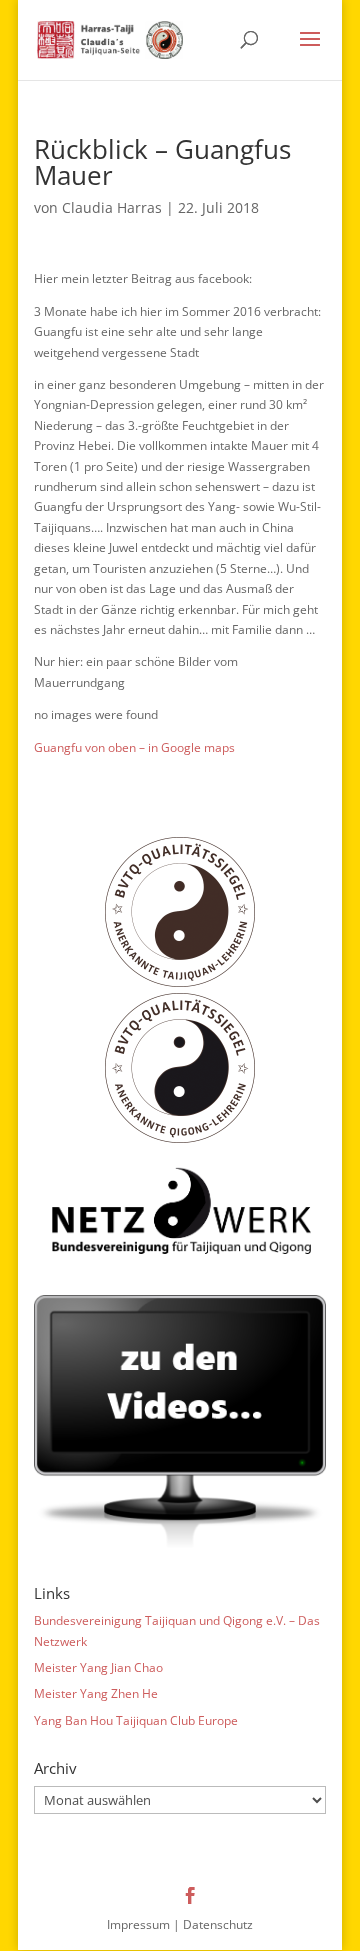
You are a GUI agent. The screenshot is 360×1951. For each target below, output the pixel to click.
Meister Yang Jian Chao (98, 1667)
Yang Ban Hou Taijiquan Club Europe (136, 1720)
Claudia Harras (112, 207)
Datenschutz (218, 1924)
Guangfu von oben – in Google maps (134, 747)
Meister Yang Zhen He (96, 1693)
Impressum (138, 1924)
